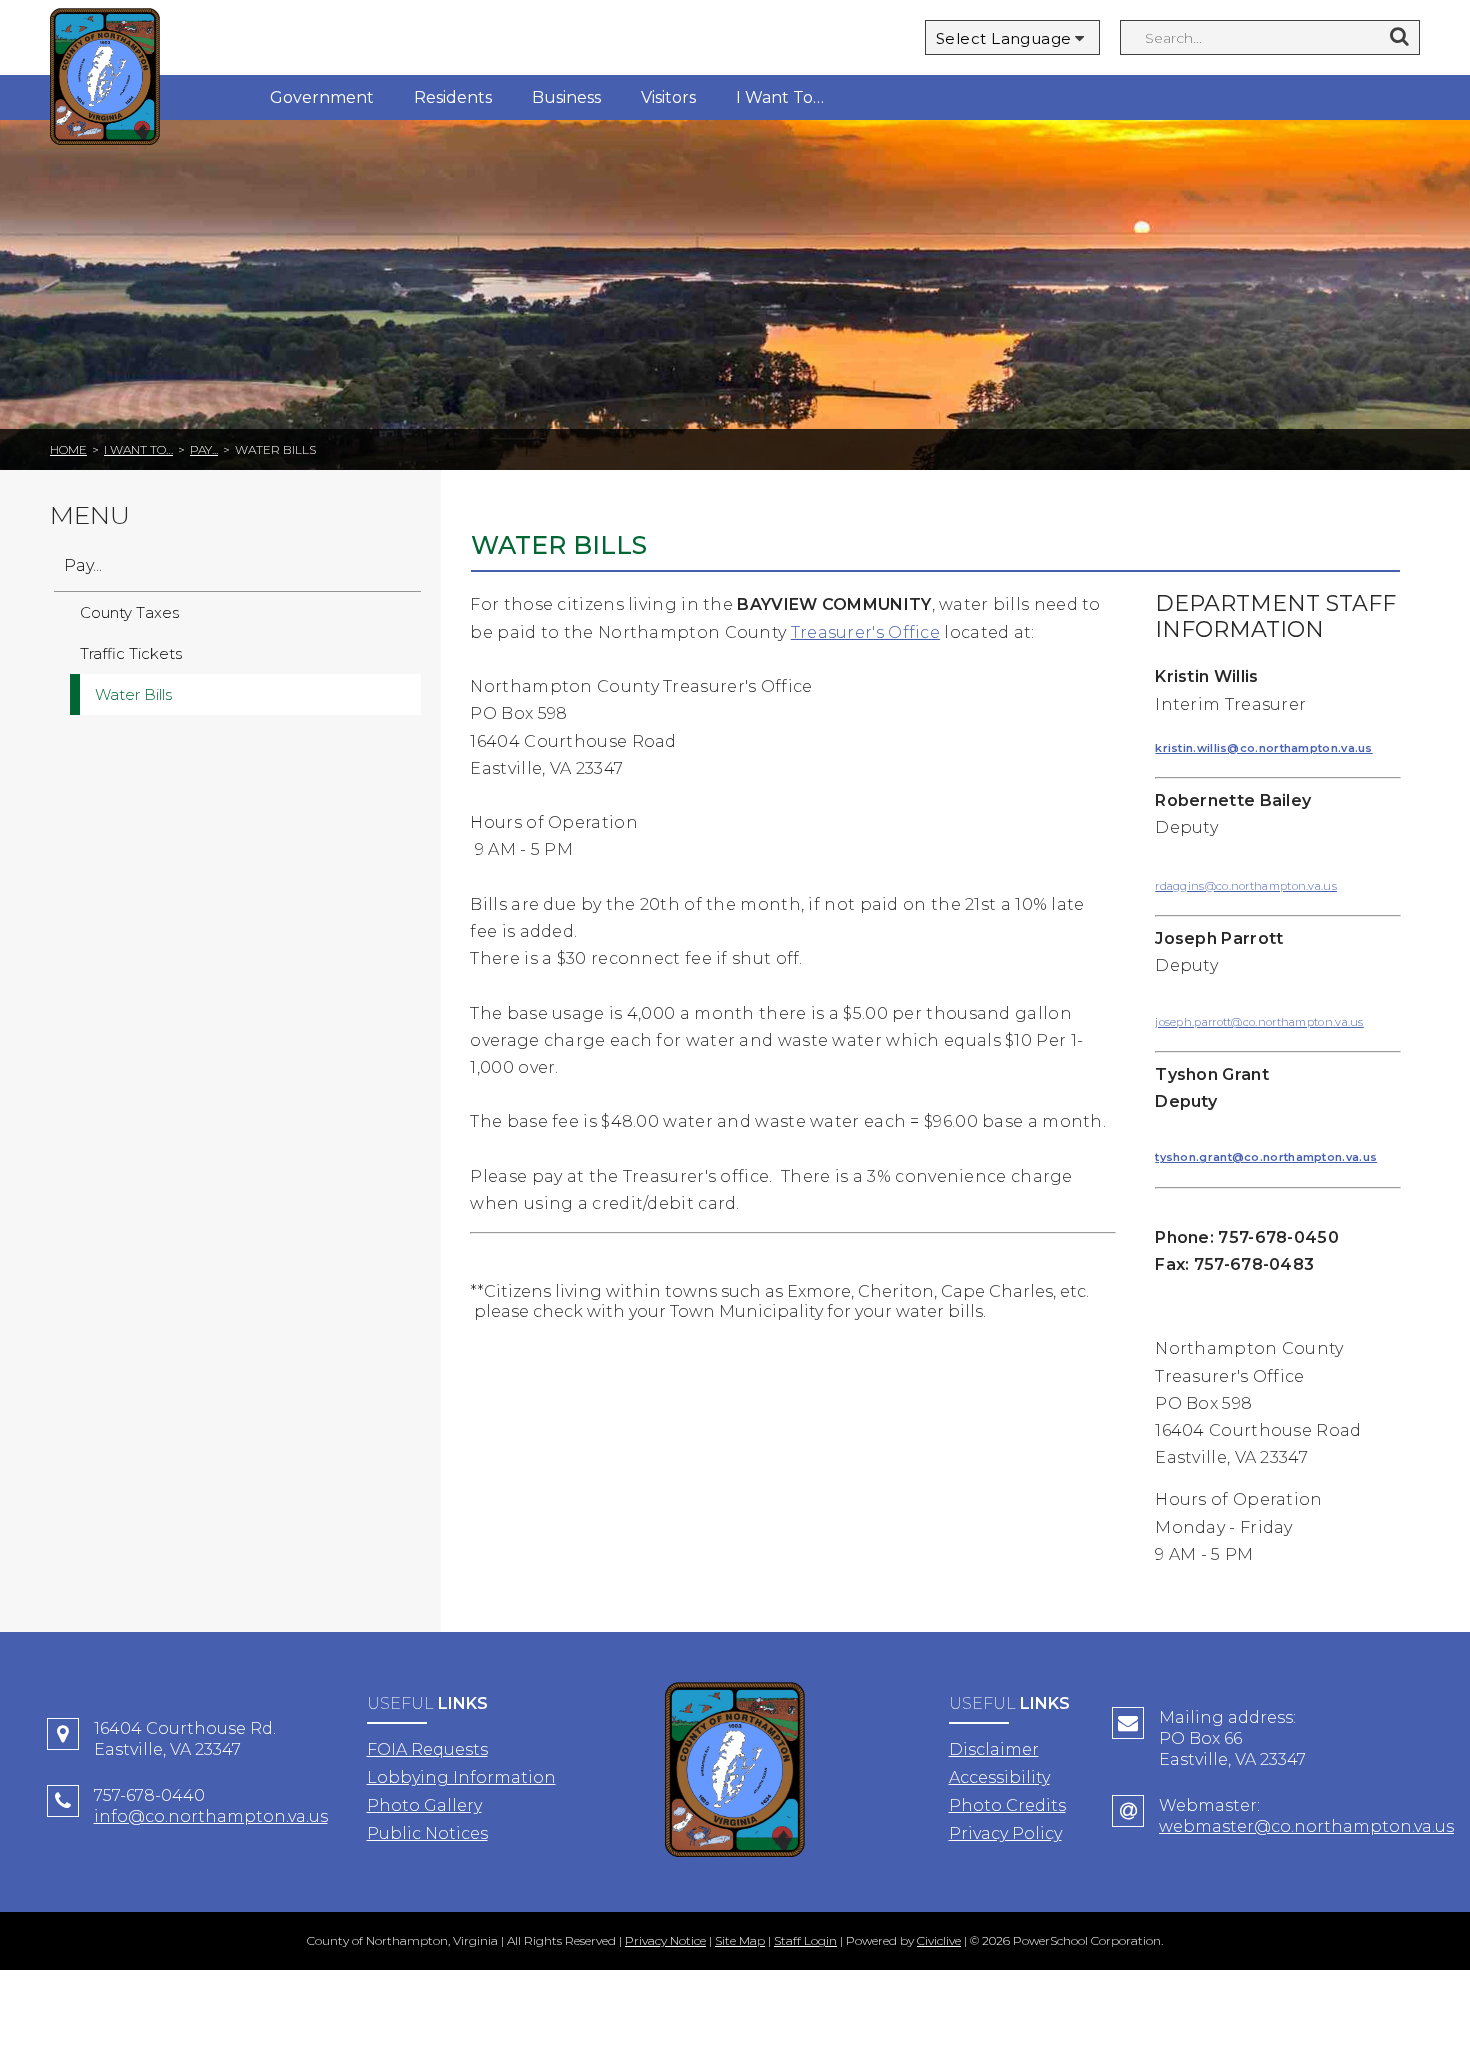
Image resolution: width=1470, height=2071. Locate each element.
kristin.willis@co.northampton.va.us (1264, 748)
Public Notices (427, 1833)
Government (322, 97)
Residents (453, 97)
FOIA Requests (427, 1749)
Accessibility (999, 1777)
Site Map (740, 1940)
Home (68, 449)
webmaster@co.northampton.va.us (1306, 1826)
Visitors (668, 97)
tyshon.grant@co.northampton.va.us (1266, 1157)
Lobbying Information (461, 1777)
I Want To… (780, 97)
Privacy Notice (665, 1940)
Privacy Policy (1005, 1833)
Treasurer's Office (865, 632)
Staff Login (805, 1940)
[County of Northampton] (105, 79)
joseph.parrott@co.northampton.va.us (1259, 1022)
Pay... (204, 449)
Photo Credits (1007, 1805)
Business (566, 97)
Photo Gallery (424, 1805)
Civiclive (939, 1940)
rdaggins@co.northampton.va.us (1246, 886)
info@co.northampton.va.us (211, 1816)
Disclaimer (994, 1749)
